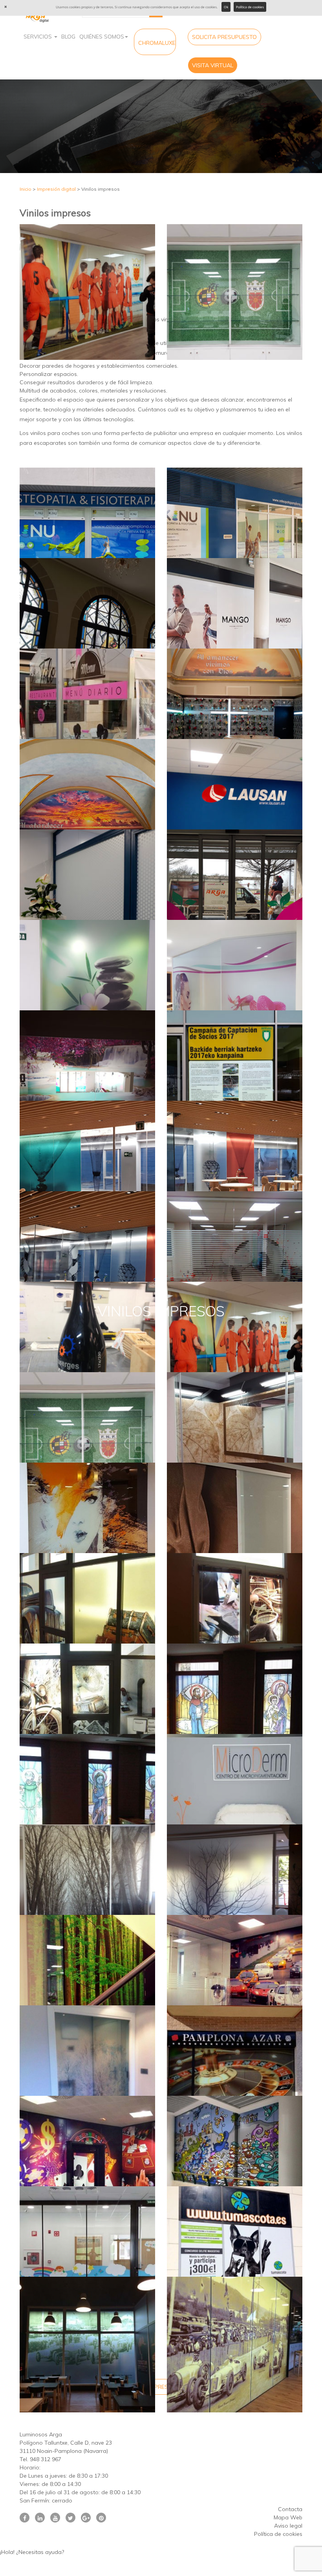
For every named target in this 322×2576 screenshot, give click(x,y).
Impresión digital (56, 189)
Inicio (26, 189)
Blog (68, 37)
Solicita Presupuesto (224, 37)
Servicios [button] (38, 37)
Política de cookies (250, 7)
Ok (226, 7)
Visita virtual (213, 65)
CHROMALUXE (157, 43)
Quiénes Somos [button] (102, 37)
